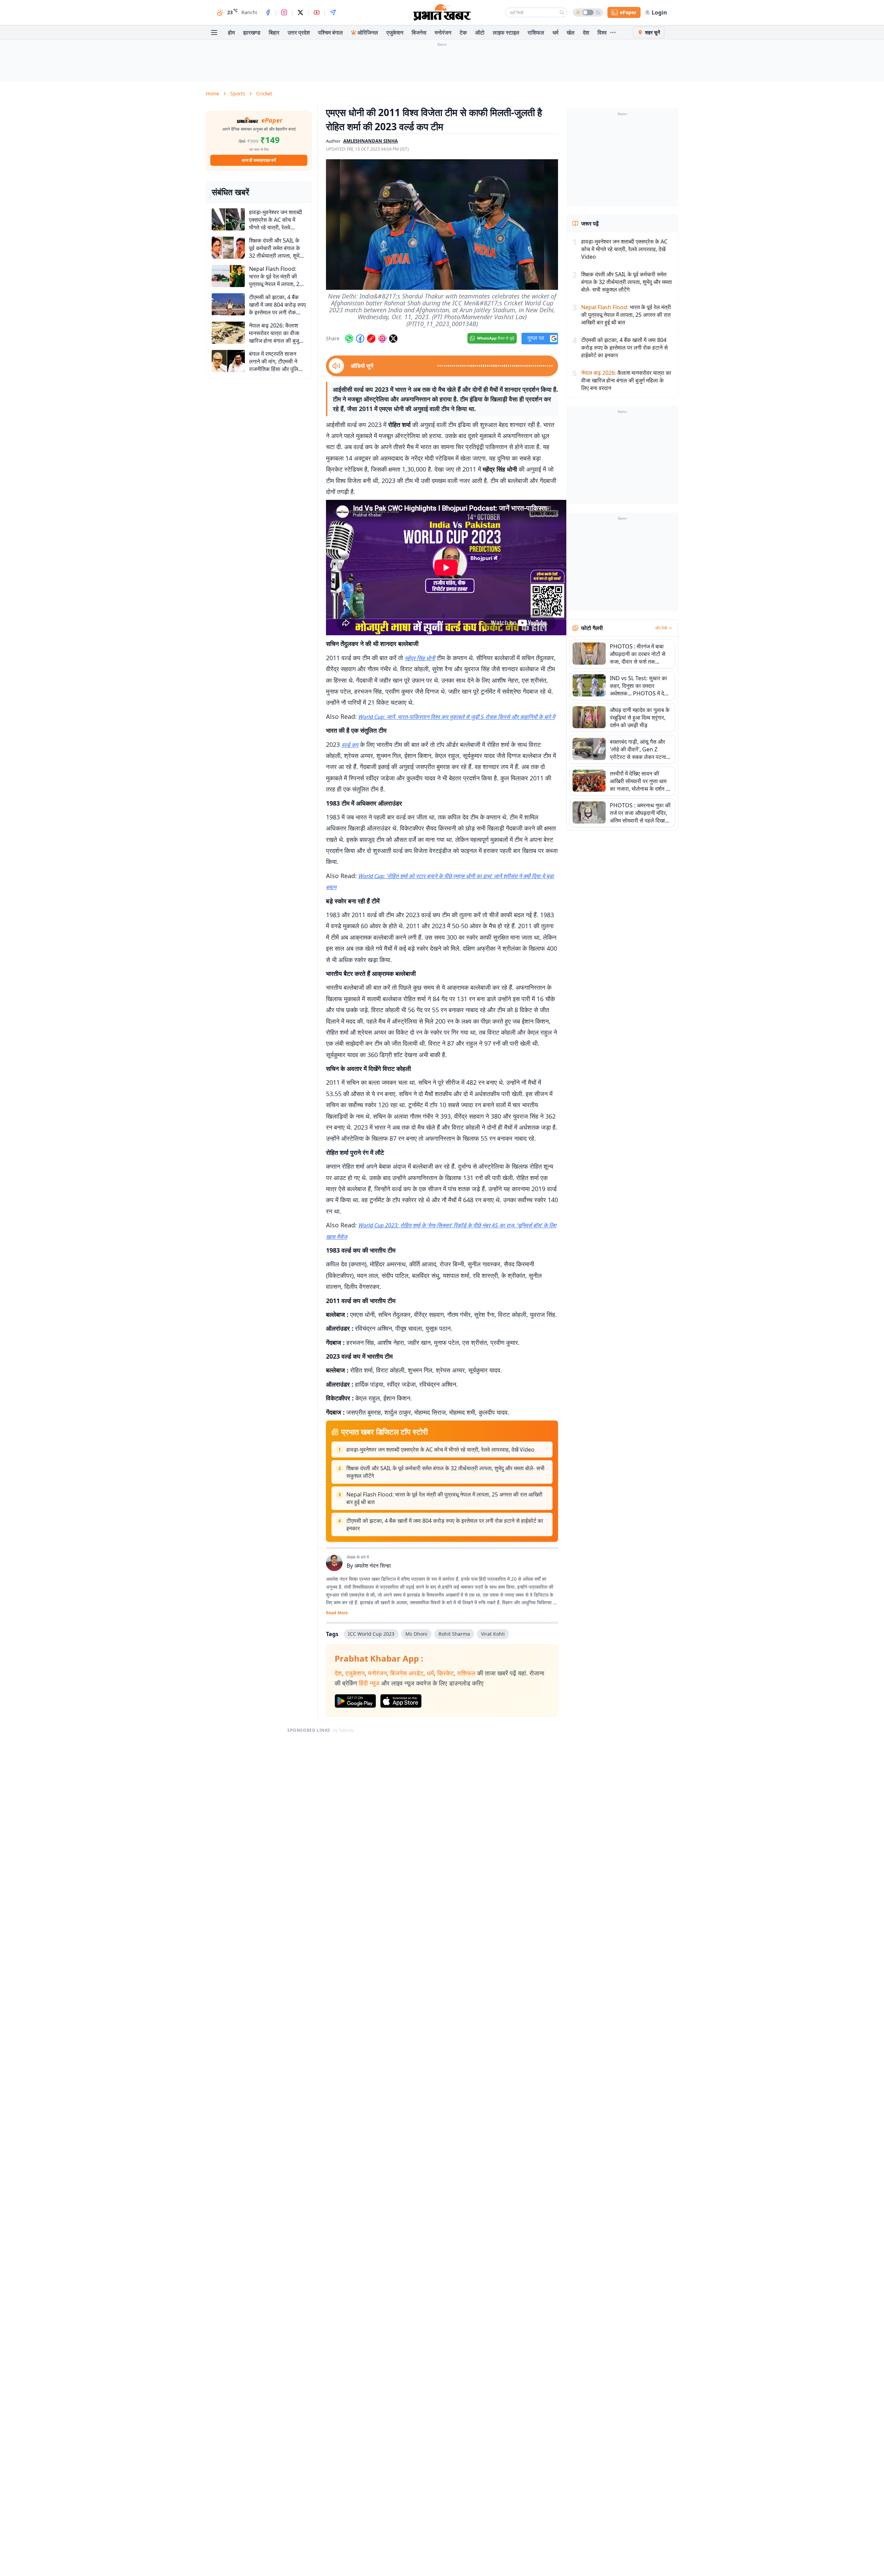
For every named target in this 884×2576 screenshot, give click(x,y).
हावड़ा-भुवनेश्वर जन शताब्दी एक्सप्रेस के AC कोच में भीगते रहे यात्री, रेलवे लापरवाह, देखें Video (440, 1449)
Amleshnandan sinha (371, 141)
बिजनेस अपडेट (407, 1673)
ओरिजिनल (368, 32)
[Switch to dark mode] (588, 12)
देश (586, 32)
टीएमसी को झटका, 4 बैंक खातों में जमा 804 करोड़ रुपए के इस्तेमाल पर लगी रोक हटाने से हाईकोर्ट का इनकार (445, 1524)
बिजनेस (419, 32)
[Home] (442, 12)
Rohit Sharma (454, 1634)
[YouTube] (317, 12)
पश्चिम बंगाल (330, 32)
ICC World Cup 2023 (371, 1634)
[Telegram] (333, 12)
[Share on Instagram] (382, 339)
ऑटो (480, 32)
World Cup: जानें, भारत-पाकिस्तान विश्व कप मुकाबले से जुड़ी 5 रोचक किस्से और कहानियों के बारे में (457, 717)
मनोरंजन (443, 32)
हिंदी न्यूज (369, 1683)
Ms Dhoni (416, 1634)
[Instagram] (284, 12)
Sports (238, 93)
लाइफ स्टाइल (506, 32)
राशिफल (536, 32)
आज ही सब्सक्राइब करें (259, 160)
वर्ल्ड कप (350, 745)
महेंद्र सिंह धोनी (420, 658)
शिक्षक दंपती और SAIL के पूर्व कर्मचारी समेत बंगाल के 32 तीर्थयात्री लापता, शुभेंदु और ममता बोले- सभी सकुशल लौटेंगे (445, 1472)
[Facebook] (268, 12)
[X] (300, 12)
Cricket (264, 93)
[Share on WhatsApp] (349, 339)
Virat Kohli (493, 1634)
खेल (571, 32)
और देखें (661, 628)
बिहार (274, 32)
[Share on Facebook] (360, 339)
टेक (463, 32)
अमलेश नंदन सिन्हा (373, 1566)
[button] (442, 225)
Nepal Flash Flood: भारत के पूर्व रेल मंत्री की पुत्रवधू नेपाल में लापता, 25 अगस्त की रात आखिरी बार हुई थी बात (444, 1498)
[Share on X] (393, 339)
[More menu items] (613, 32)
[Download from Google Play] (355, 1701)
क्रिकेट (445, 1673)
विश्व (602, 32)
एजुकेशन (395, 32)
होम (231, 32)
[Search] (562, 12)
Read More (337, 1613)
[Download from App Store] (401, 1701)
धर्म (555, 32)
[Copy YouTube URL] (371, 339)
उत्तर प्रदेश (299, 32)
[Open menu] (214, 32)
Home (213, 93)
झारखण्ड (252, 32)
